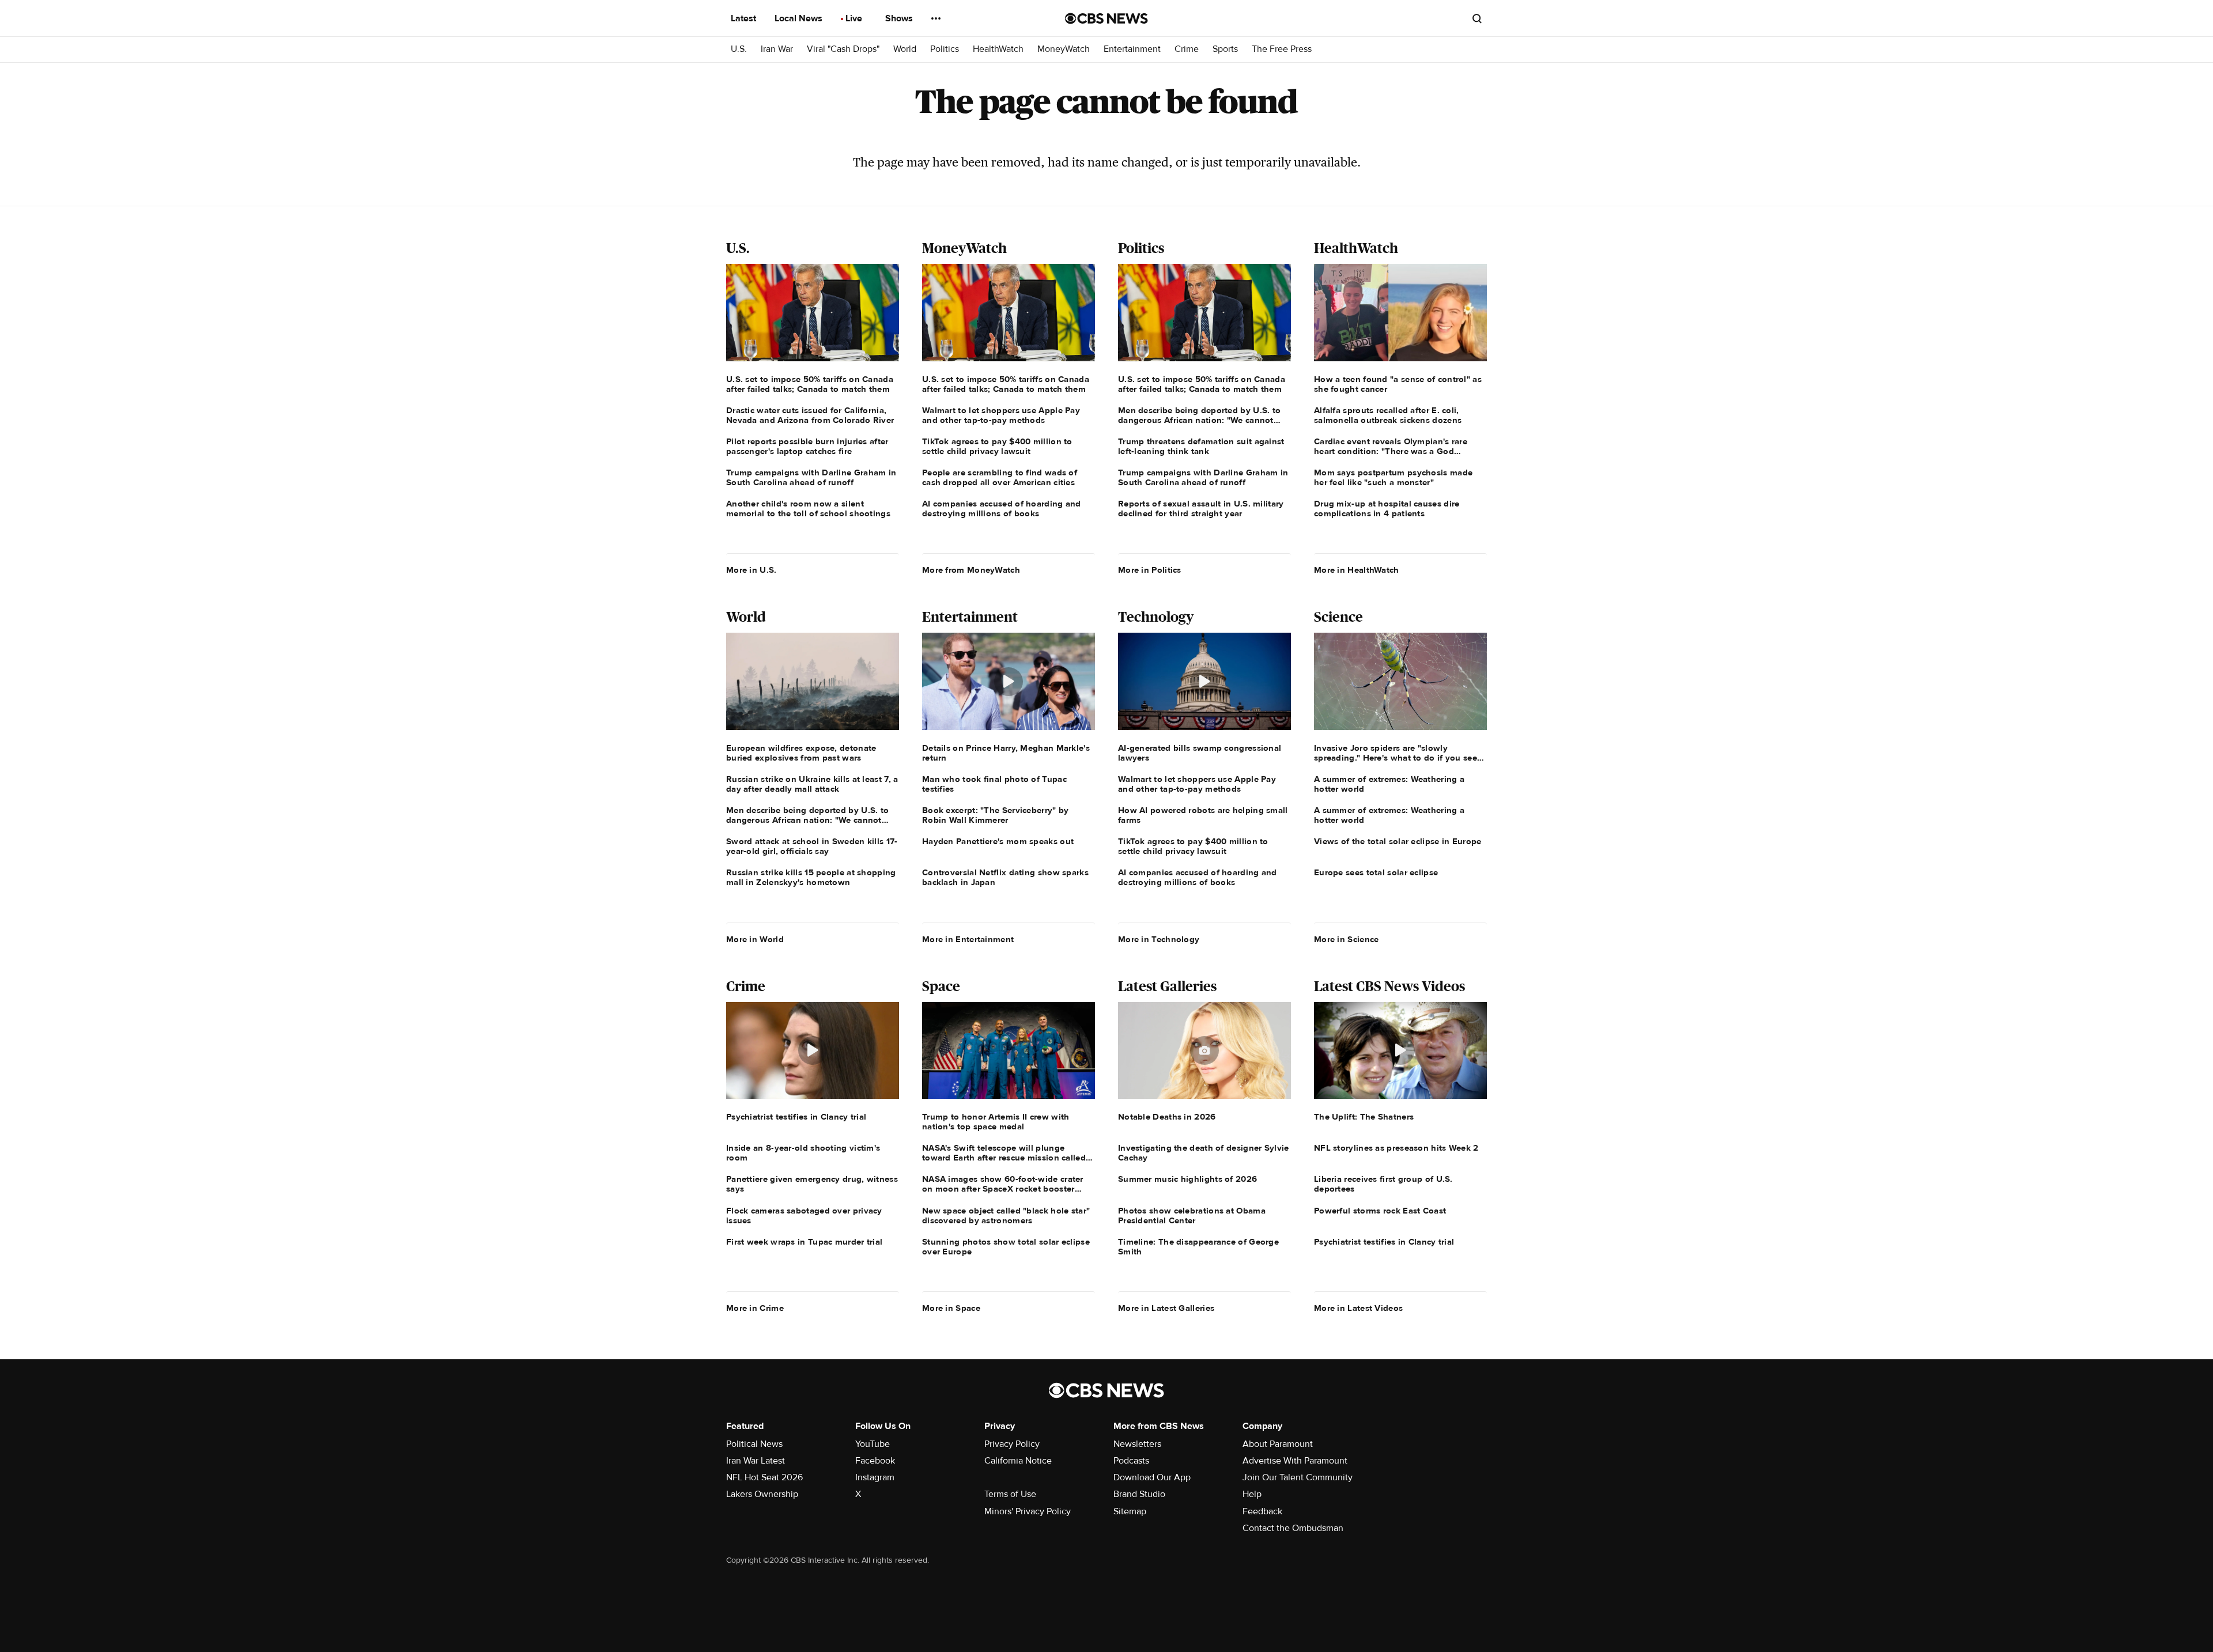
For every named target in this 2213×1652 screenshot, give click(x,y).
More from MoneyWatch (971, 570)
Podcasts (1131, 1461)
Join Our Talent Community (1298, 1477)
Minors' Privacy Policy (1028, 1511)
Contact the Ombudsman (1293, 1528)
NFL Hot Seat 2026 (764, 1477)
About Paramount (1278, 1444)
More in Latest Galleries (1166, 1308)
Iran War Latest (756, 1461)
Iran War (777, 49)
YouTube (873, 1444)
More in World (755, 939)
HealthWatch (998, 49)
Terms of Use (1010, 1494)
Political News (754, 1444)
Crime (1187, 49)
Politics (945, 49)
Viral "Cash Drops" (843, 49)
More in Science (1347, 939)
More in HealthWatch (1357, 570)
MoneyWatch (1064, 49)
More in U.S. (751, 570)
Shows (900, 18)
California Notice (1018, 1461)
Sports (1225, 49)
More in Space (951, 1308)
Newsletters (1137, 1444)
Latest (745, 18)
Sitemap (1130, 1511)
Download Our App (1152, 1477)
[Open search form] (1477, 18)
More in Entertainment (968, 939)
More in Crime (755, 1308)
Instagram (875, 1477)
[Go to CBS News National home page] (1106, 18)
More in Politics (1150, 570)
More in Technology (1159, 939)
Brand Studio (1139, 1494)
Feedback (1262, 1511)
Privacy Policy (1012, 1444)
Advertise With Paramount (1295, 1461)
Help (1252, 1494)
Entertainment (1132, 49)
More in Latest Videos (1358, 1308)
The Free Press (1282, 49)
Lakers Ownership (762, 1494)
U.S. (739, 49)
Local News (800, 18)
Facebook (875, 1461)
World (905, 49)
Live (855, 18)
